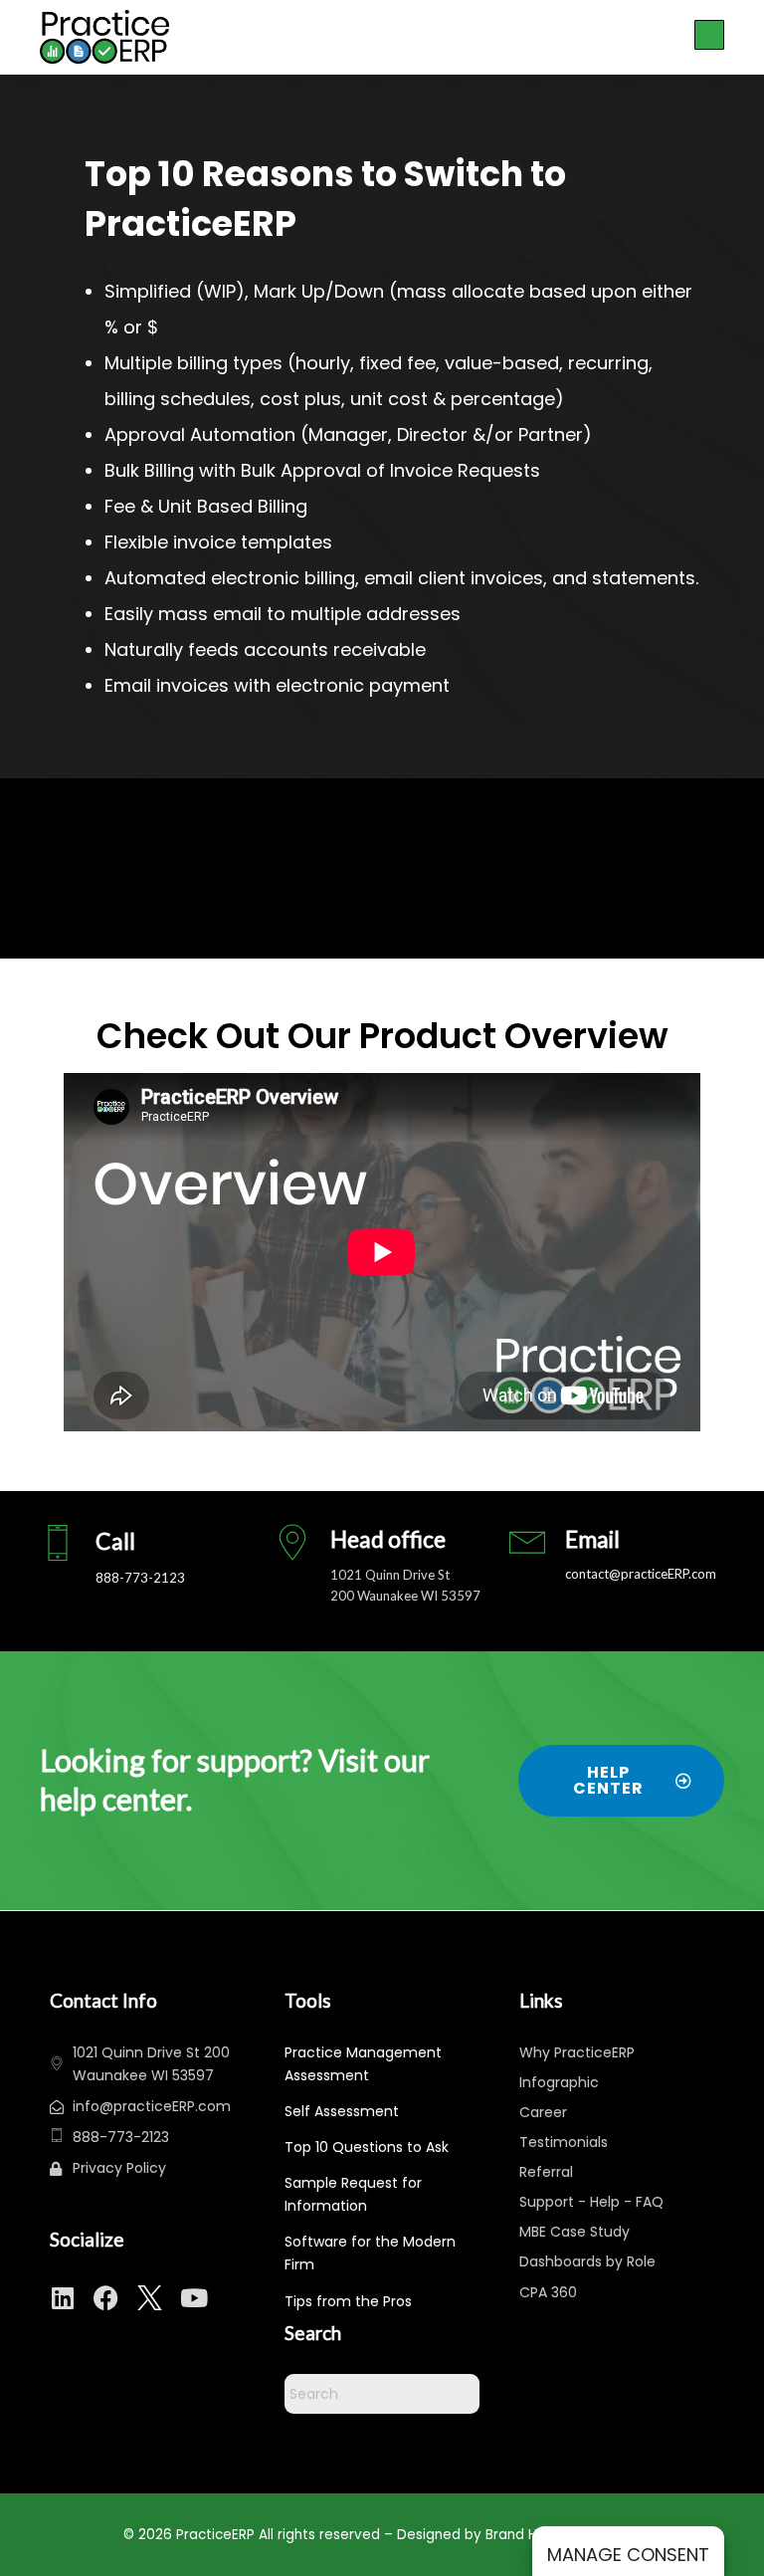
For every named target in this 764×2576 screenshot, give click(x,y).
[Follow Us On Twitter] (150, 2298)
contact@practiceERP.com (641, 1574)
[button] (709, 36)
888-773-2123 (140, 1578)
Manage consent (628, 2555)
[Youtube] (193, 2298)
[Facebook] (106, 2298)
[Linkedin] (62, 2298)
